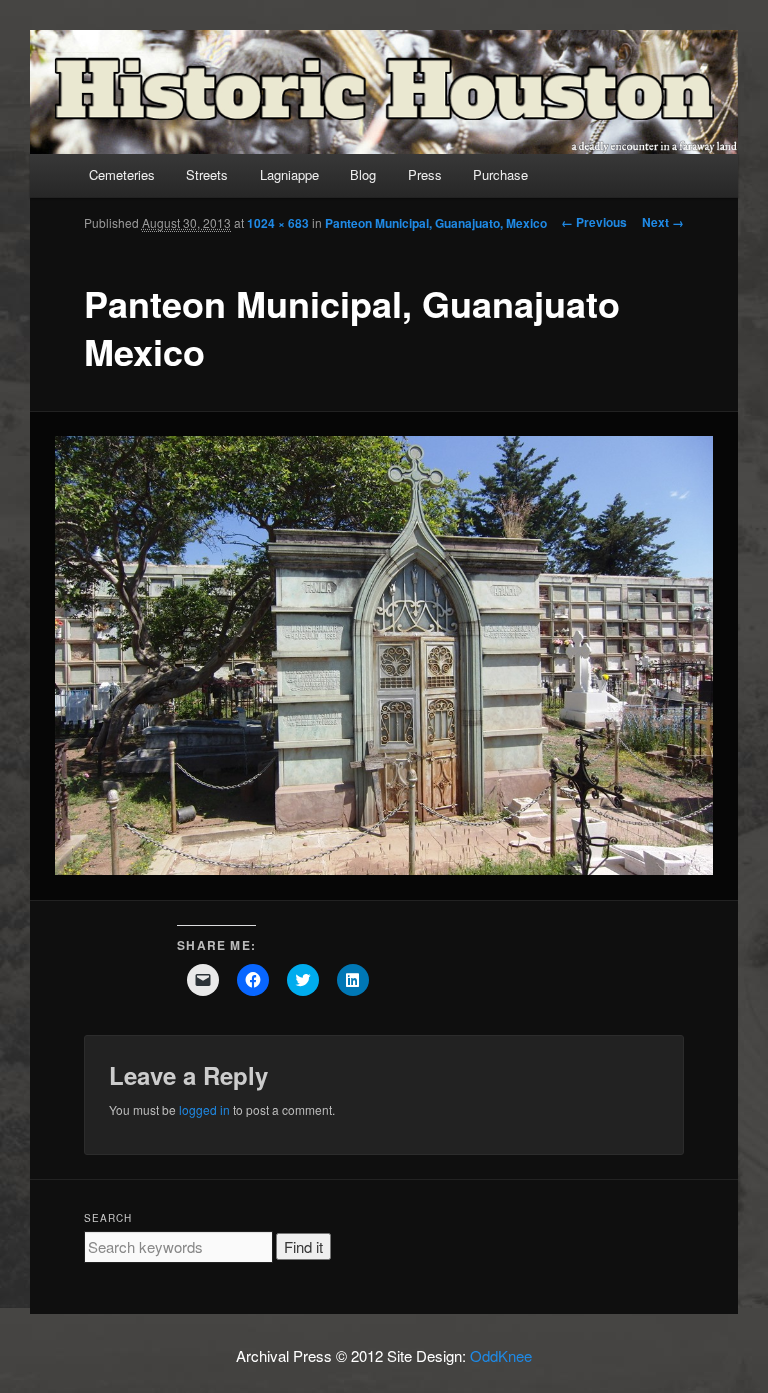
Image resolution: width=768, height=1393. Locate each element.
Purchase (500, 174)
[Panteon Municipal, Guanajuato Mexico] (384, 655)
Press (425, 174)
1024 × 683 (278, 223)
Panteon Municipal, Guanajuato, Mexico (436, 223)
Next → (663, 222)
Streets (207, 174)
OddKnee (501, 1355)
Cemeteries (122, 174)
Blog (363, 174)
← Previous (594, 222)
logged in (204, 1109)
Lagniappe (289, 174)
